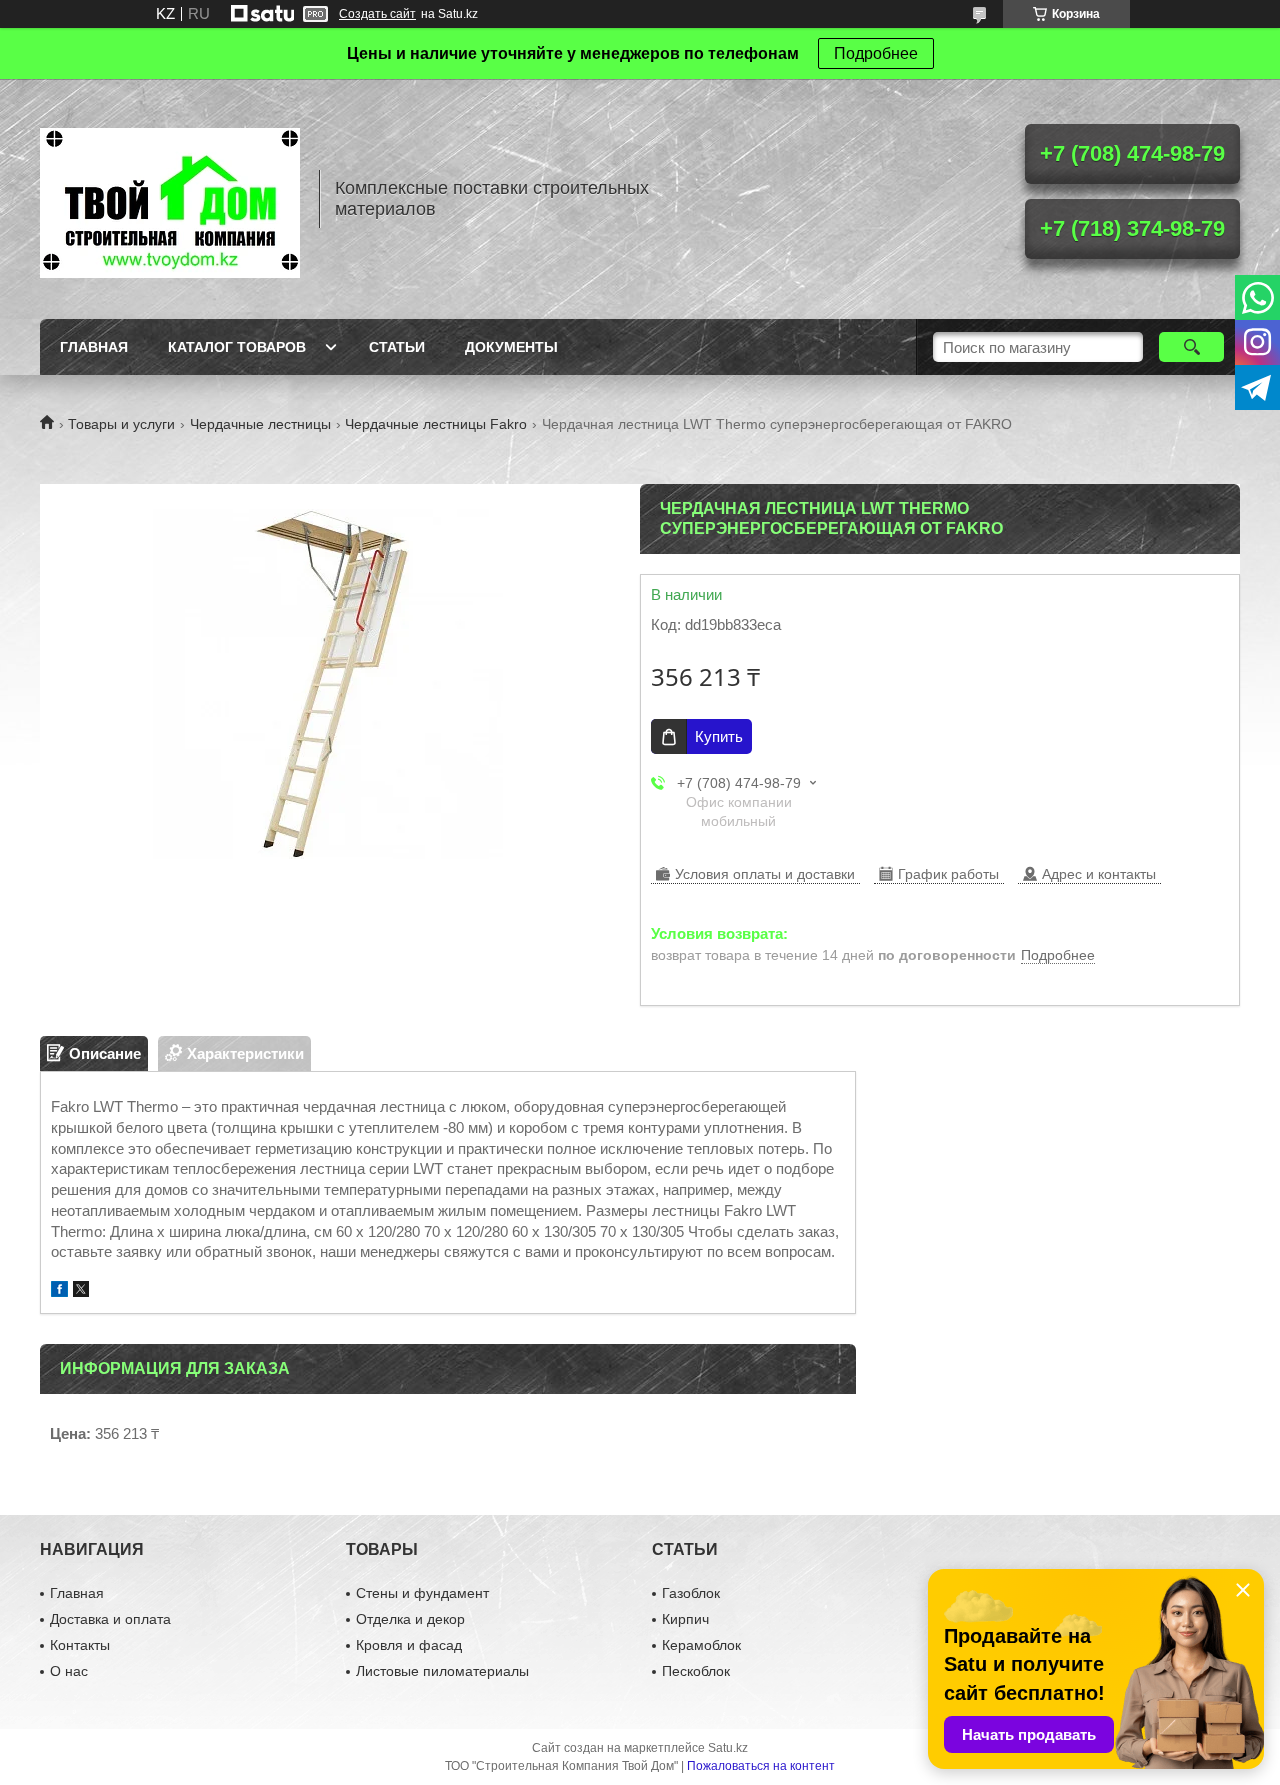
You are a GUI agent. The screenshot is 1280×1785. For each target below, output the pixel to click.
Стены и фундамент (422, 1593)
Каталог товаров (237, 347)
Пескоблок (696, 1671)
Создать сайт (377, 14)
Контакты (80, 1645)
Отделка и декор (410, 1619)
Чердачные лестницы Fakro (436, 424)
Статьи (397, 347)
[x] (81, 1291)
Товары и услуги (121, 424)
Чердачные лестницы (260, 424)
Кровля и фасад (409, 1645)
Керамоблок (701, 1645)
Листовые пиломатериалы (442, 1671)
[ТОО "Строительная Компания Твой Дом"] (170, 199)
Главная (94, 347)
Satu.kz (728, 1748)
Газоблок (691, 1593)
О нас (69, 1671)
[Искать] (1191, 347)
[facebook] (59, 1291)
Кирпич (685, 1619)
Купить (719, 736)
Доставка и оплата (110, 1619)
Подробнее (876, 53)
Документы (511, 347)
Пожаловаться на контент (761, 1766)
